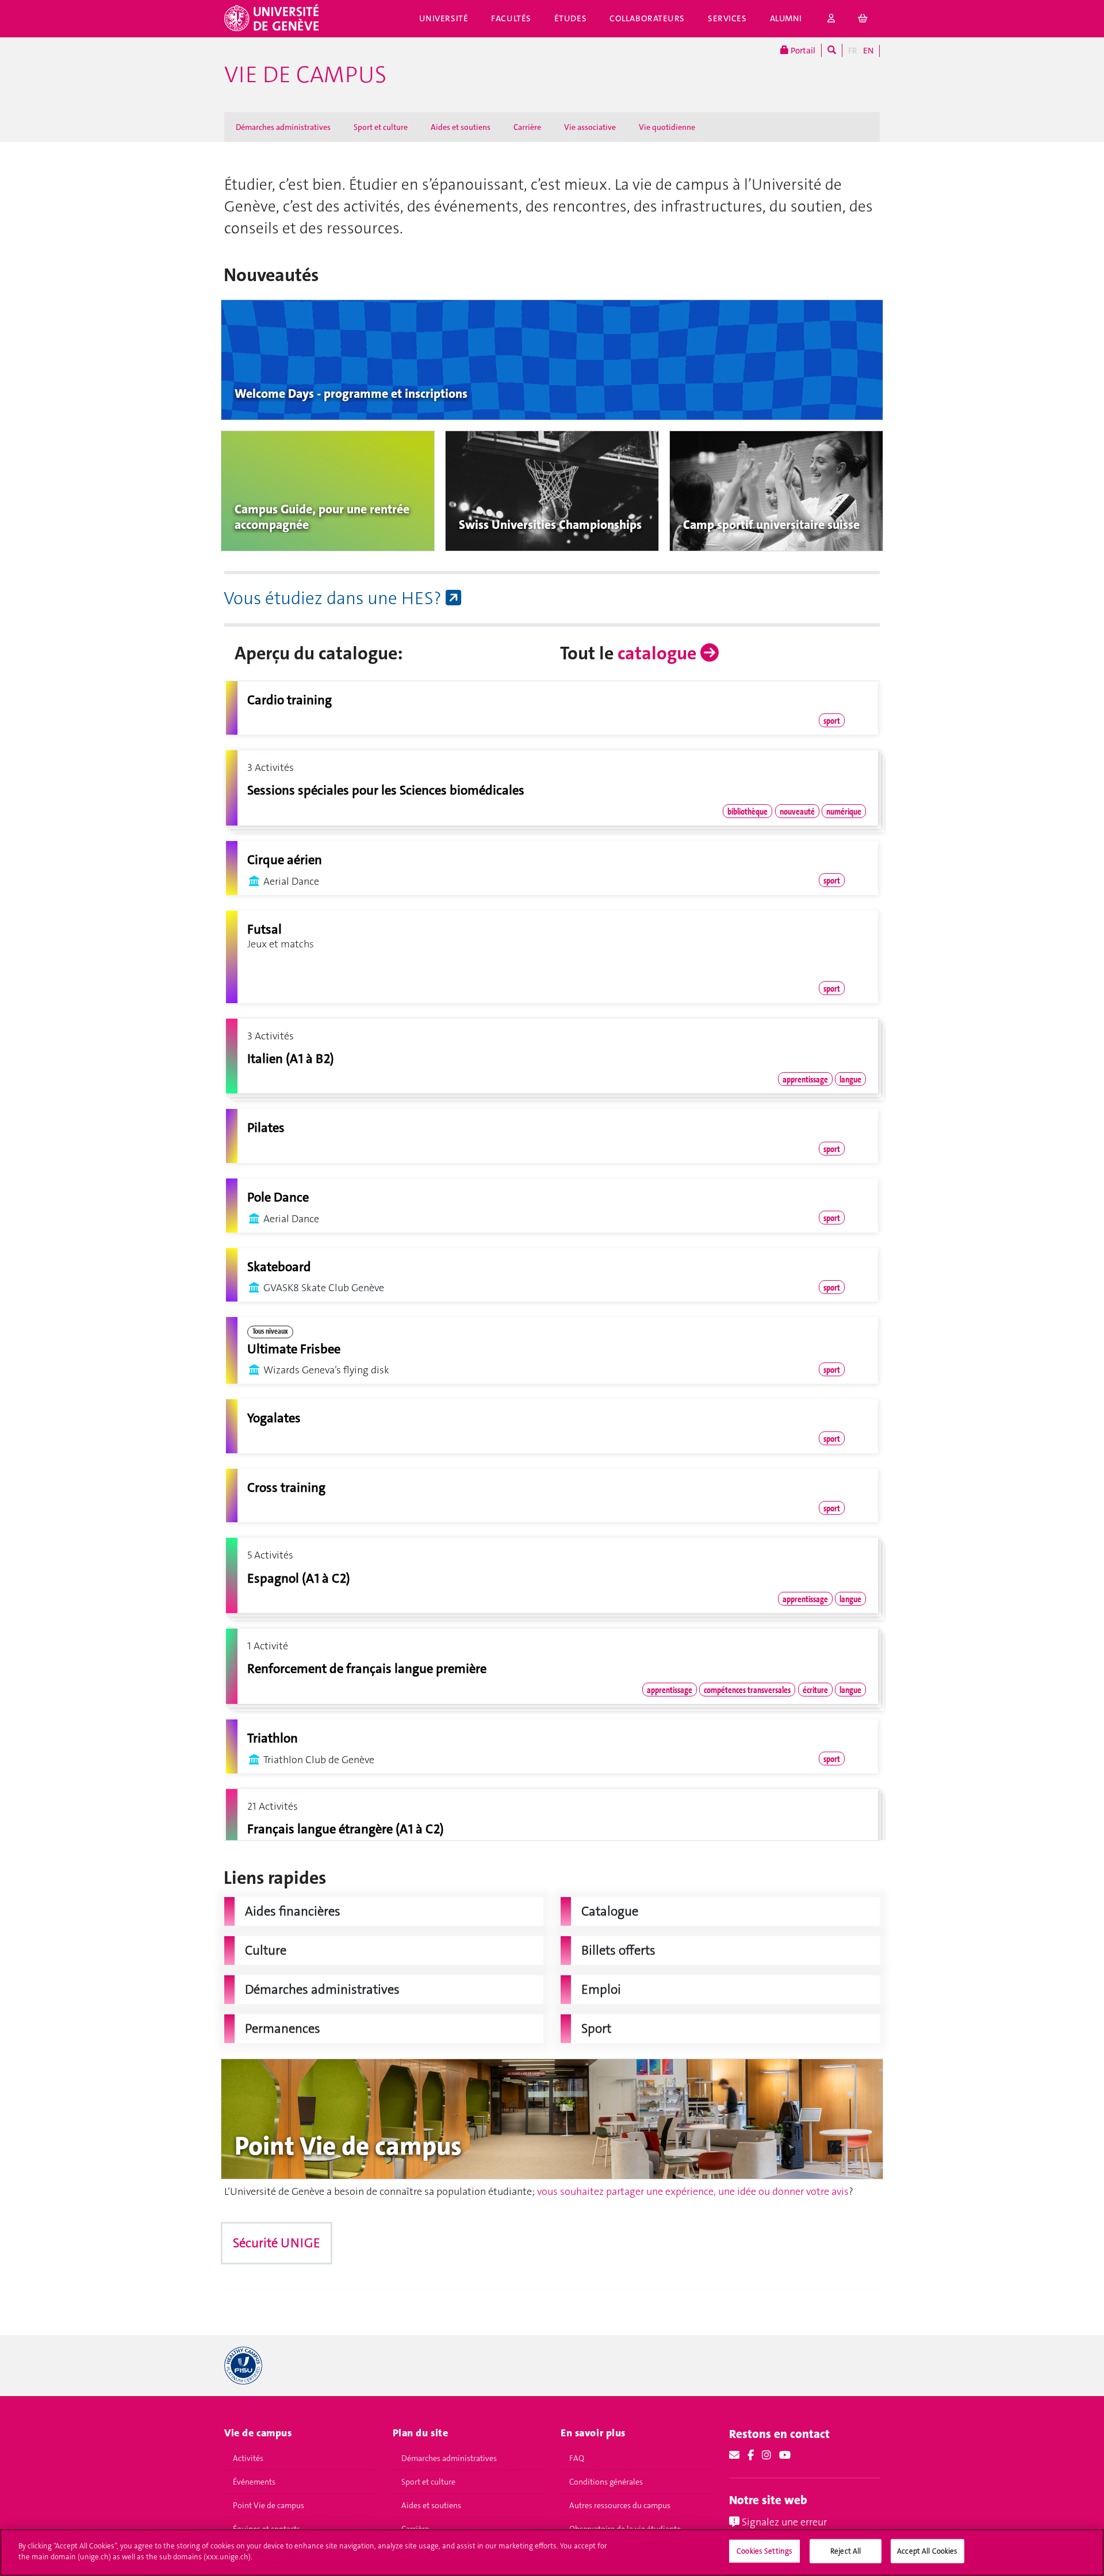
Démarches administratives (283, 127)
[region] (552, 2552)
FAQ (577, 2458)
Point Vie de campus (269, 2505)
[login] (831, 19)
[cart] (863, 19)
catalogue (659, 653)
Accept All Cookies (927, 2551)
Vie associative (590, 127)
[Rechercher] (832, 50)
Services (727, 18)
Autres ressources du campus (620, 2505)
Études (570, 18)
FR (853, 51)
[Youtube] (785, 2455)
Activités (248, 2458)
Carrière (527, 127)
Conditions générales (606, 2482)
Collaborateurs (647, 18)
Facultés (511, 18)
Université (444, 18)
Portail (802, 51)
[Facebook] (751, 2455)
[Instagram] (766, 2455)
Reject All (846, 2551)
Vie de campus (305, 75)
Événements (254, 2482)
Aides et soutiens (461, 127)
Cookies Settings (764, 2551)
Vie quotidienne (667, 127)
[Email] (734, 2455)
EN (868, 51)
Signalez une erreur (783, 2522)
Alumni (786, 18)
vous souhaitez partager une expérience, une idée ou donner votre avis (693, 2191)
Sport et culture (381, 127)
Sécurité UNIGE (277, 2243)
